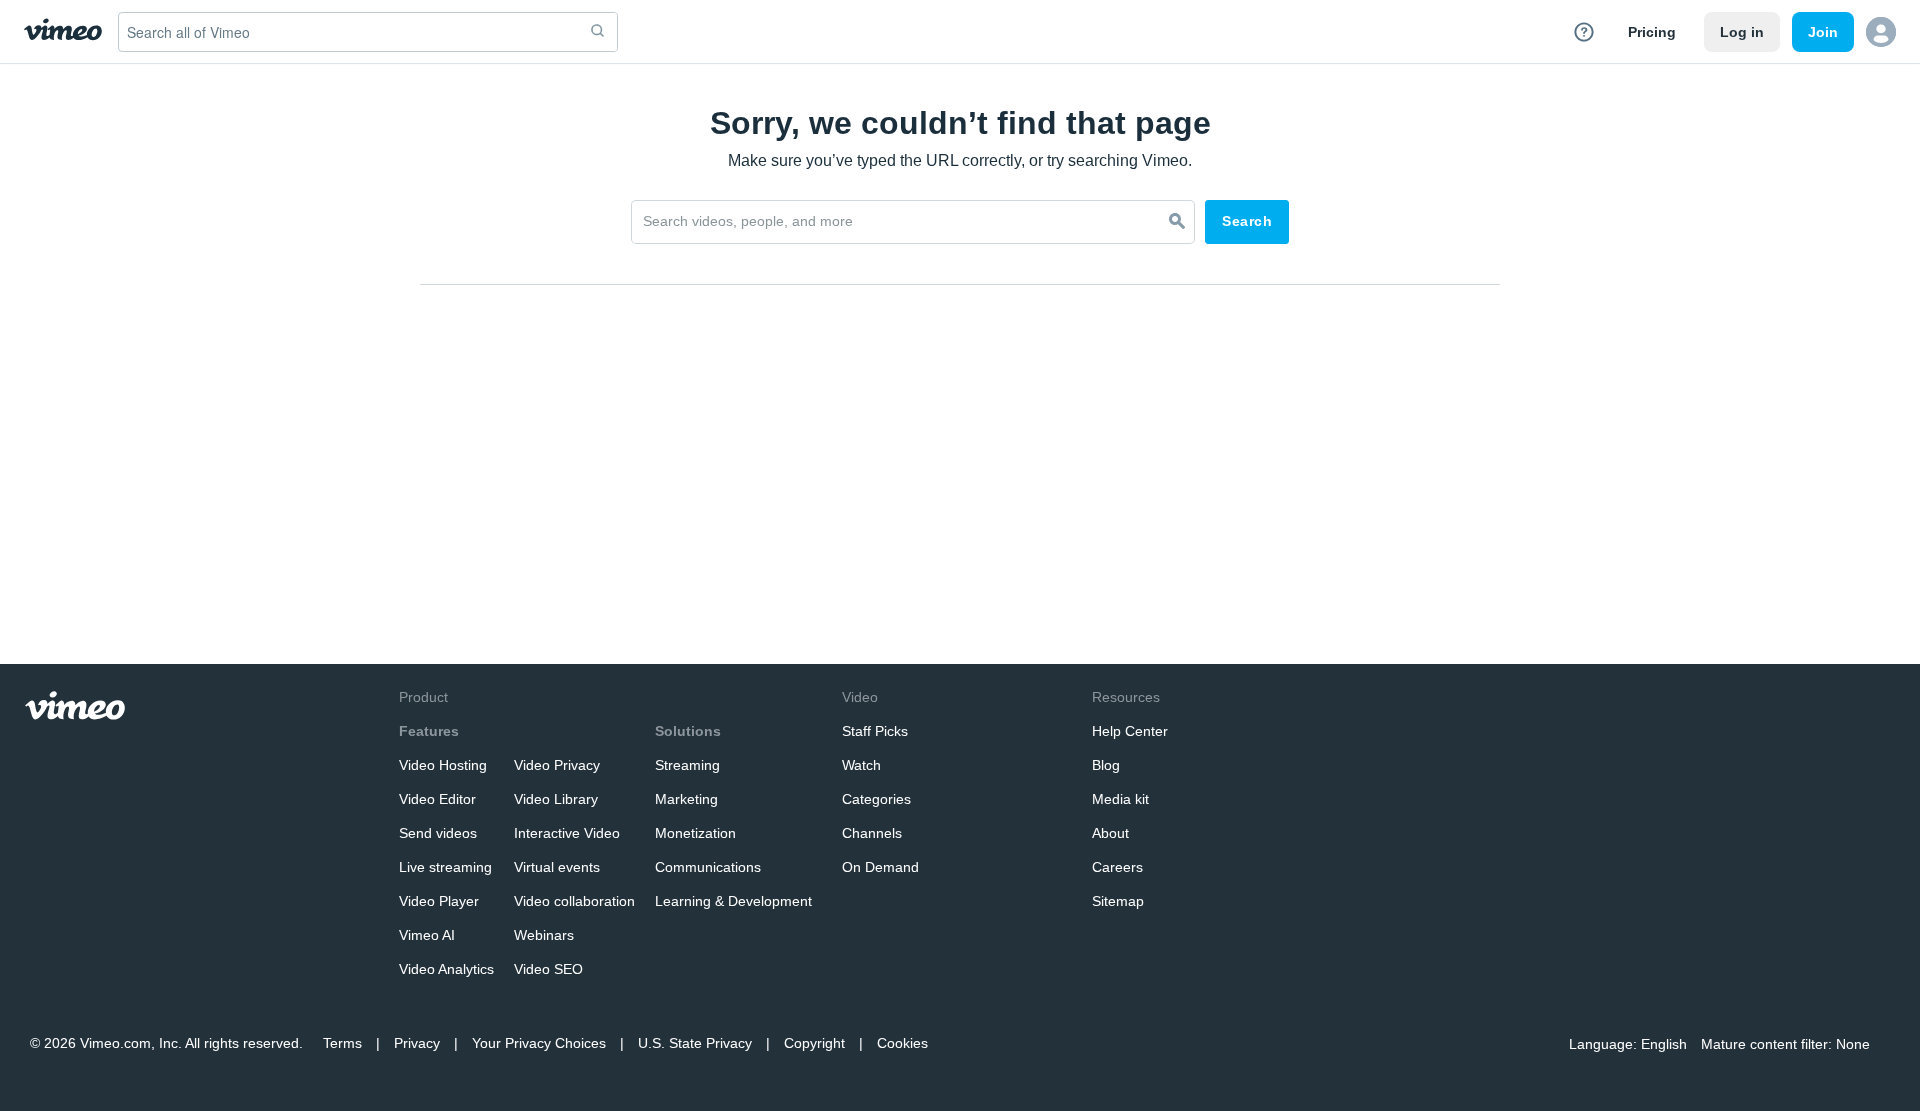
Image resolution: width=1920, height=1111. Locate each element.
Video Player (439, 901)
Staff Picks (875, 731)
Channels (872, 833)
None (1853, 1044)
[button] (1881, 32)
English (1664, 1044)
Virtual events (557, 867)
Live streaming (445, 867)
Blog (1106, 765)
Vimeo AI (427, 935)
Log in (1742, 32)
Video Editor (437, 799)
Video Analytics (446, 969)
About (1110, 833)
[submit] (598, 32)
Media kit (1120, 799)
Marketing (686, 799)
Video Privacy (557, 765)
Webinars (544, 935)
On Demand (880, 867)
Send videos (438, 833)
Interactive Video (567, 833)
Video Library (556, 799)
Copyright (814, 1043)
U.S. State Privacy (695, 1043)
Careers (1117, 867)
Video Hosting (443, 765)
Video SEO (548, 969)
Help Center (1130, 731)
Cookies (902, 1043)
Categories (876, 799)
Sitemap (1118, 901)
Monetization (695, 833)
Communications (708, 867)
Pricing (1652, 32)
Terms (342, 1043)
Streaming (687, 765)
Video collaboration (574, 901)
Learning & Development (733, 901)
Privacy (417, 1043)
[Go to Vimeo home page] (63, 31)
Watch (861, 765)
